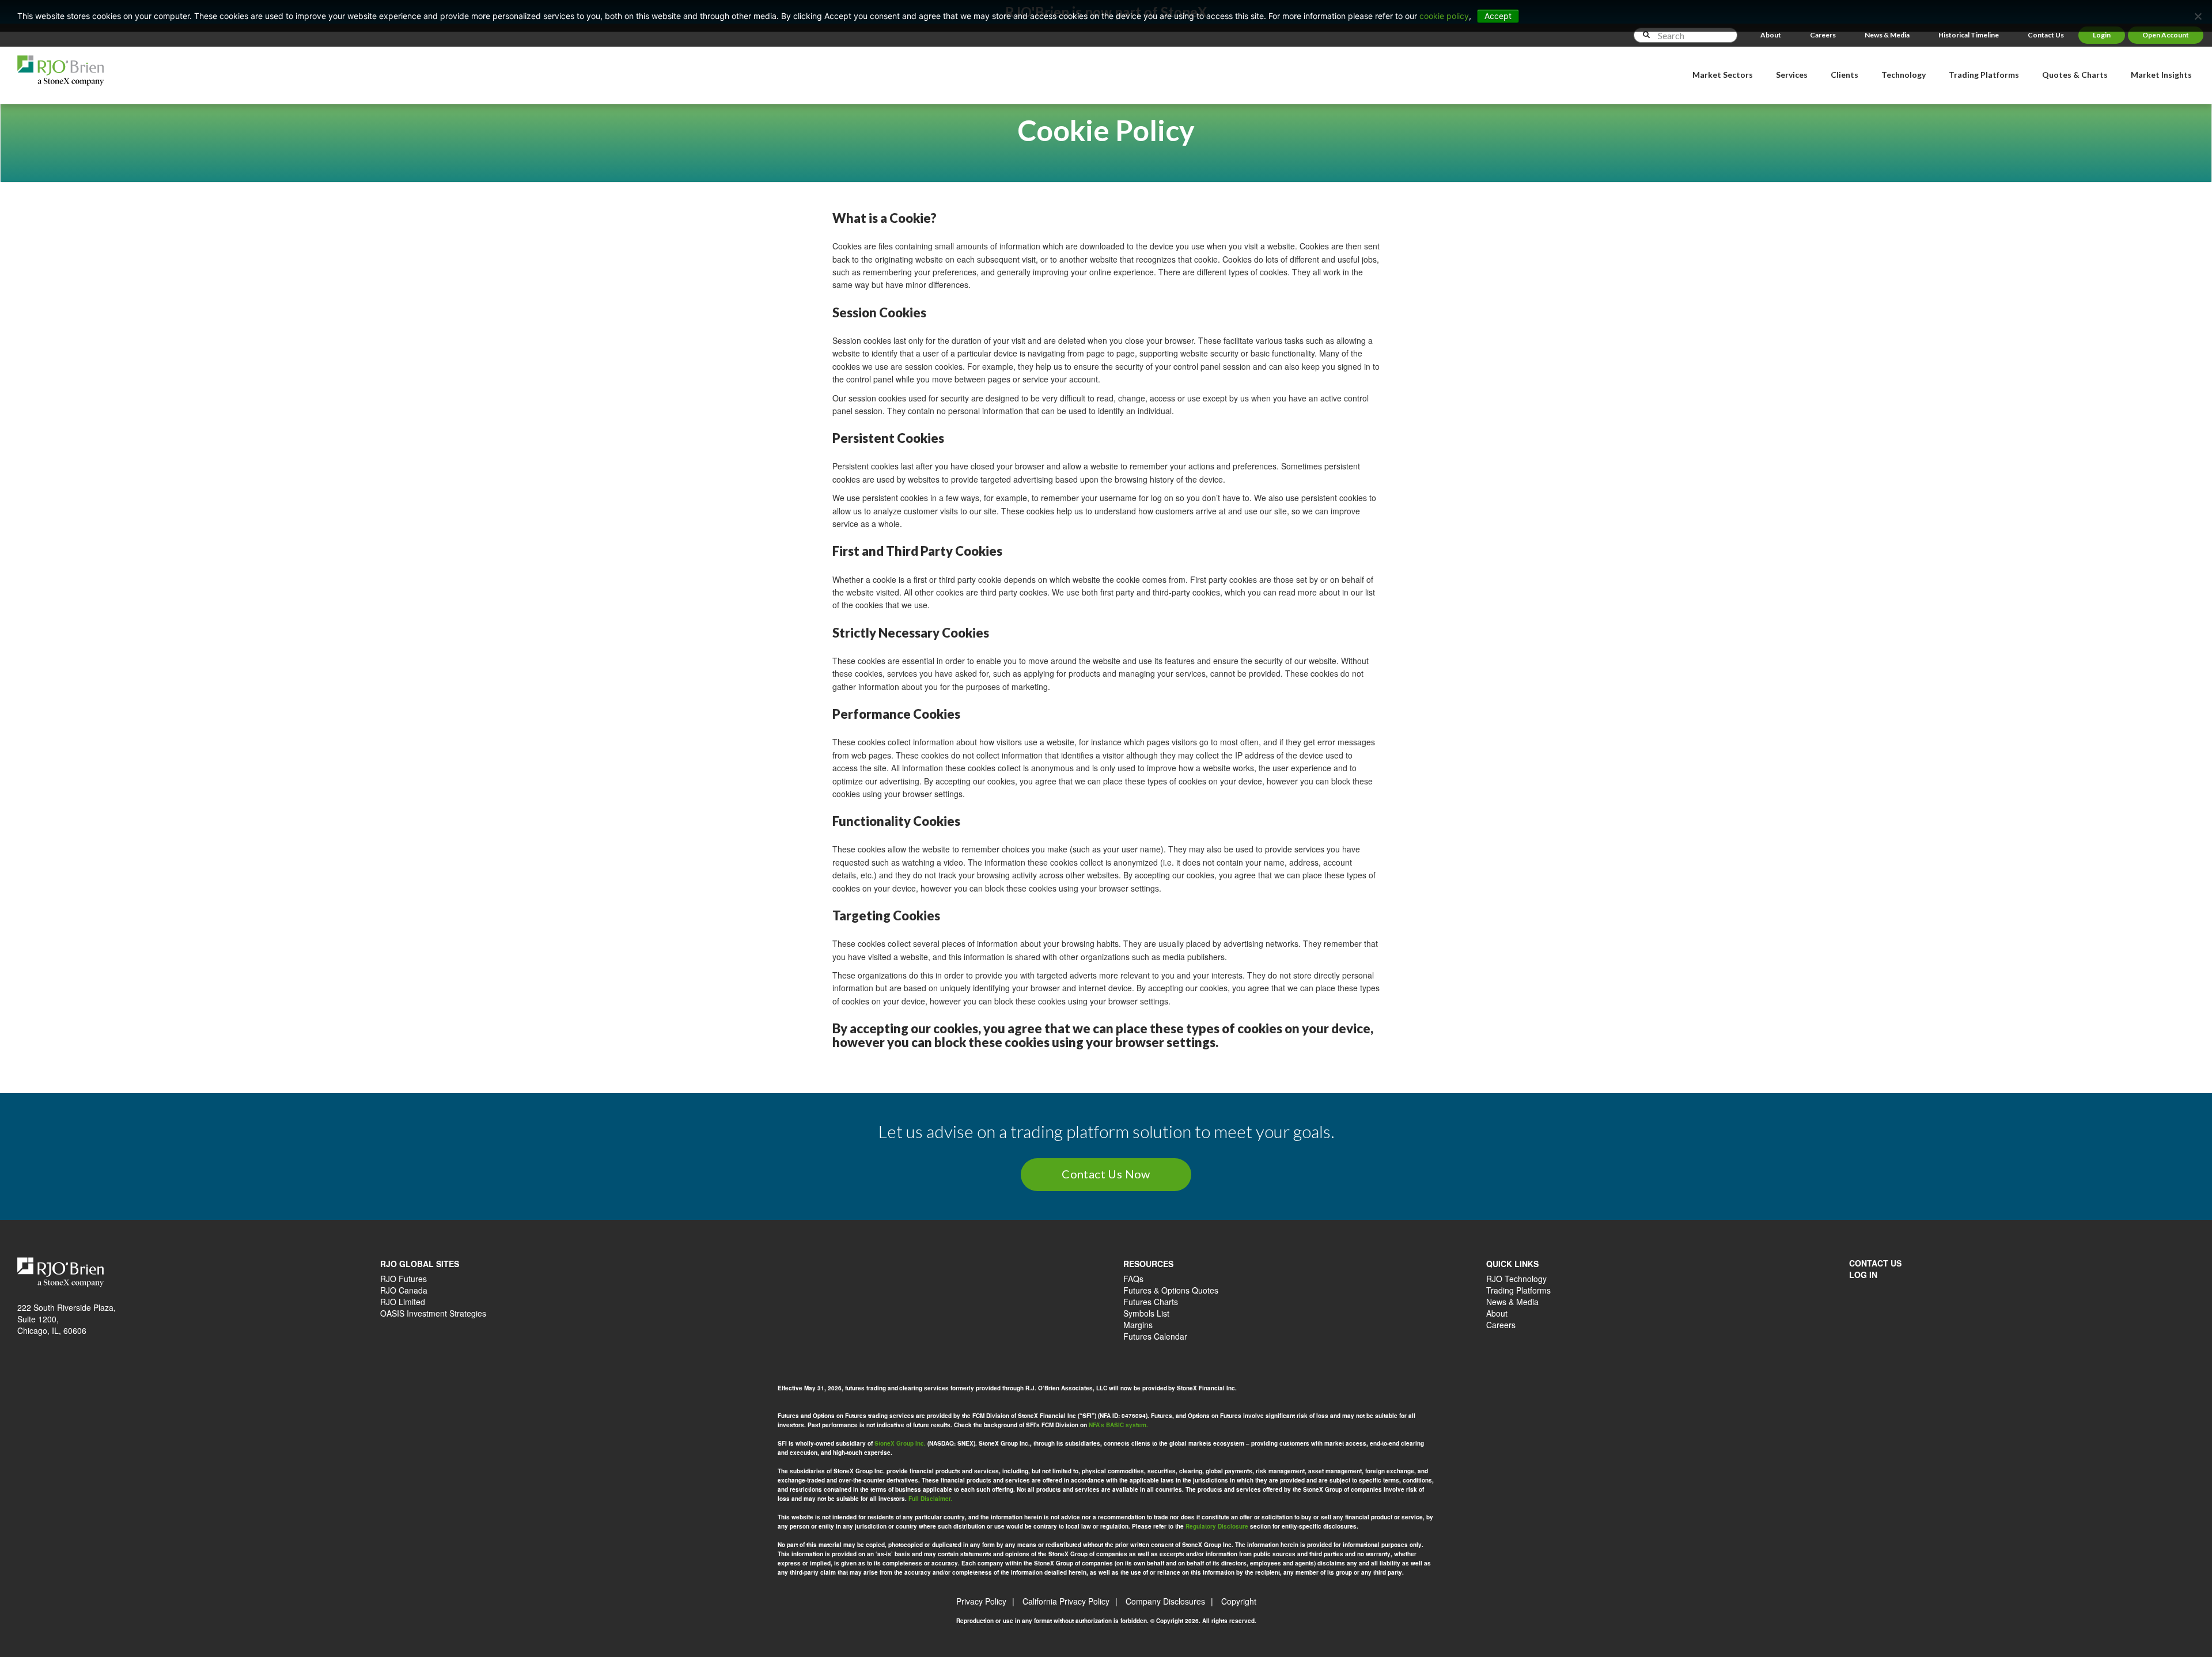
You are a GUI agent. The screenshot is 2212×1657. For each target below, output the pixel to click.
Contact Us (2046, 35)
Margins (1138, 1325)
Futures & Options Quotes (1171, 1290)
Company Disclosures (1165, 1601)
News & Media (1887, 35)
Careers (1823, 35)
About (1771, 35)
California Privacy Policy (1066, 1601)
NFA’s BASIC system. (1118, 1425)
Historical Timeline (1969, 35)
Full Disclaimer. (930, 1499)
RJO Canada (404, 1290)
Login (2102, 35)
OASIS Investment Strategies (433, 1313)
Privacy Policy (981, 1601)
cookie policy (1444, 16)
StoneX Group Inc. (900, 1443)
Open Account (2166, 35)
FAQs (1133, 1279)
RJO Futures (404, 1279)
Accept (1498, 16)
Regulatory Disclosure (1217, 1526)
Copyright (1239, 1601)
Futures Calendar (1155, 1336)
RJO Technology (1516, 1279)
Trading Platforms (1518, 1290)
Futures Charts (1151, 1302)
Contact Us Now (1106, 1174)
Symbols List (1146, 1313)
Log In (1863, 1275)
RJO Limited (403, 1302)
